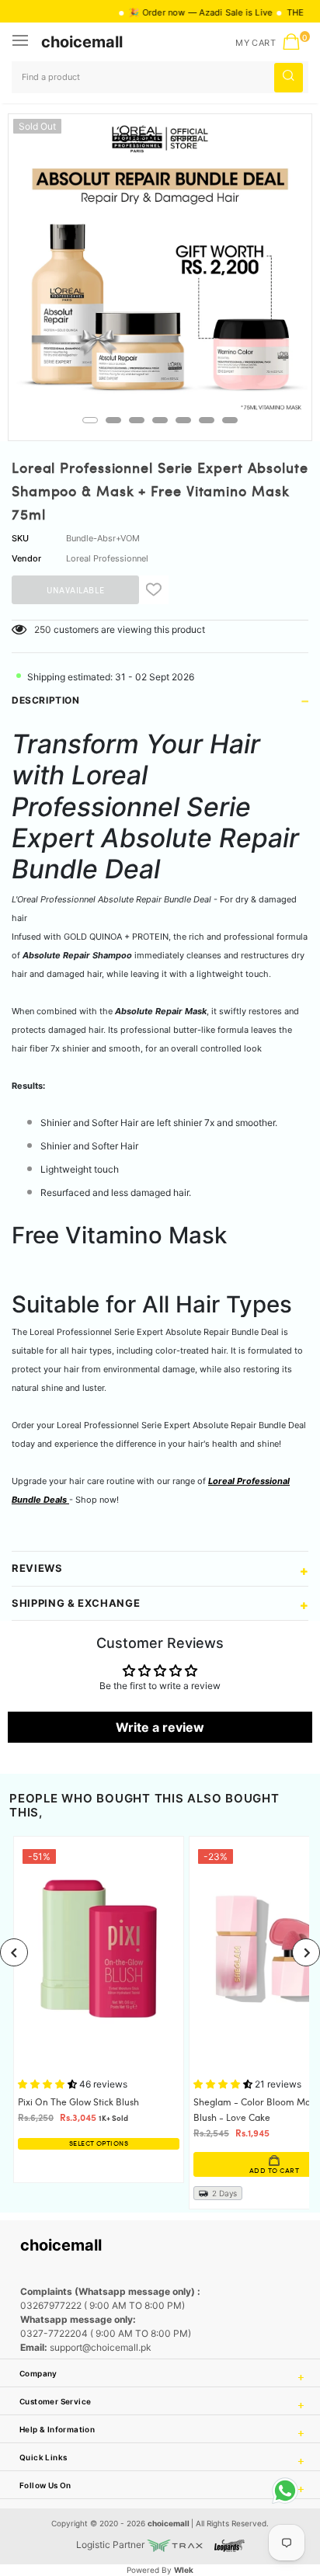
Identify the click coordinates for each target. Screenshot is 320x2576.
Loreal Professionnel (107, 558)
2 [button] (113, 420)
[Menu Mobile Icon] (22, 42)
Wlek (184, 2570)
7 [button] (230, 420)
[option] (160, 266)
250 (43, 629)
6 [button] (207, 420)
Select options (99, 2144)
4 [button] (160, 420)
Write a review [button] (160, 1727)
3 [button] (137, 420)
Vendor (26, 558)
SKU (20, 538)
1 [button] (90, 420)
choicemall (82, 42)
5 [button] (183, 420)
